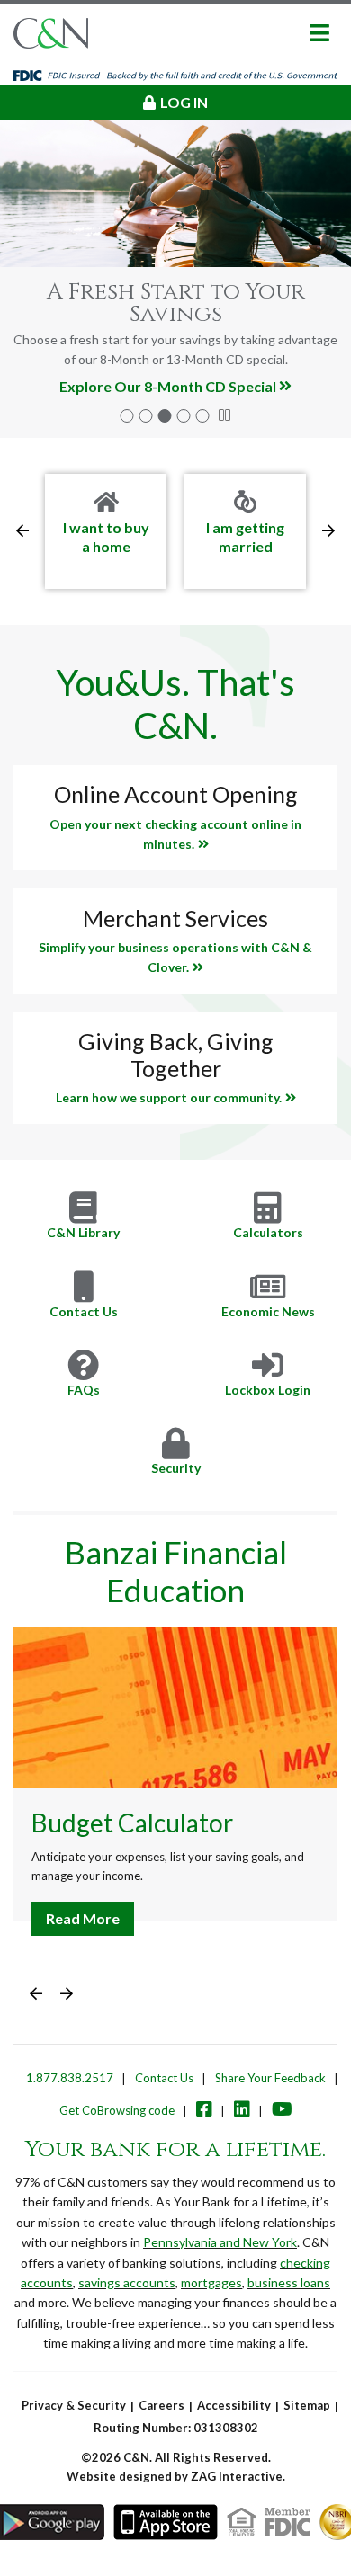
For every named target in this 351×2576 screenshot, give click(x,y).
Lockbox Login (268, 1390)
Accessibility (234, 2405)
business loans (289, 2282)
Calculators (268, 1232)
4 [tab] (184, 416)
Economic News (268, 1311)
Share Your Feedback (270, 2078)
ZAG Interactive (237, 2476)
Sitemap (307, 2405)
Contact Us (84, 1311)
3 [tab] (165, 416)
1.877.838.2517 (70, 2078)
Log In (184, 102)
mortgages (211, 2282)
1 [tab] (127, 416)
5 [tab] (203, 416)
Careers (162, 2405)
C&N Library (83, 1232)
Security (176, 1468)
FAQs (84, 1390)
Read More (83, 1918)
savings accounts (127, 2282)
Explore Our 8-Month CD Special (168, 386)
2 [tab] (146, 416)
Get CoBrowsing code (117, 2110)
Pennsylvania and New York (220, 2242)
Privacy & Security (74, 2405)
